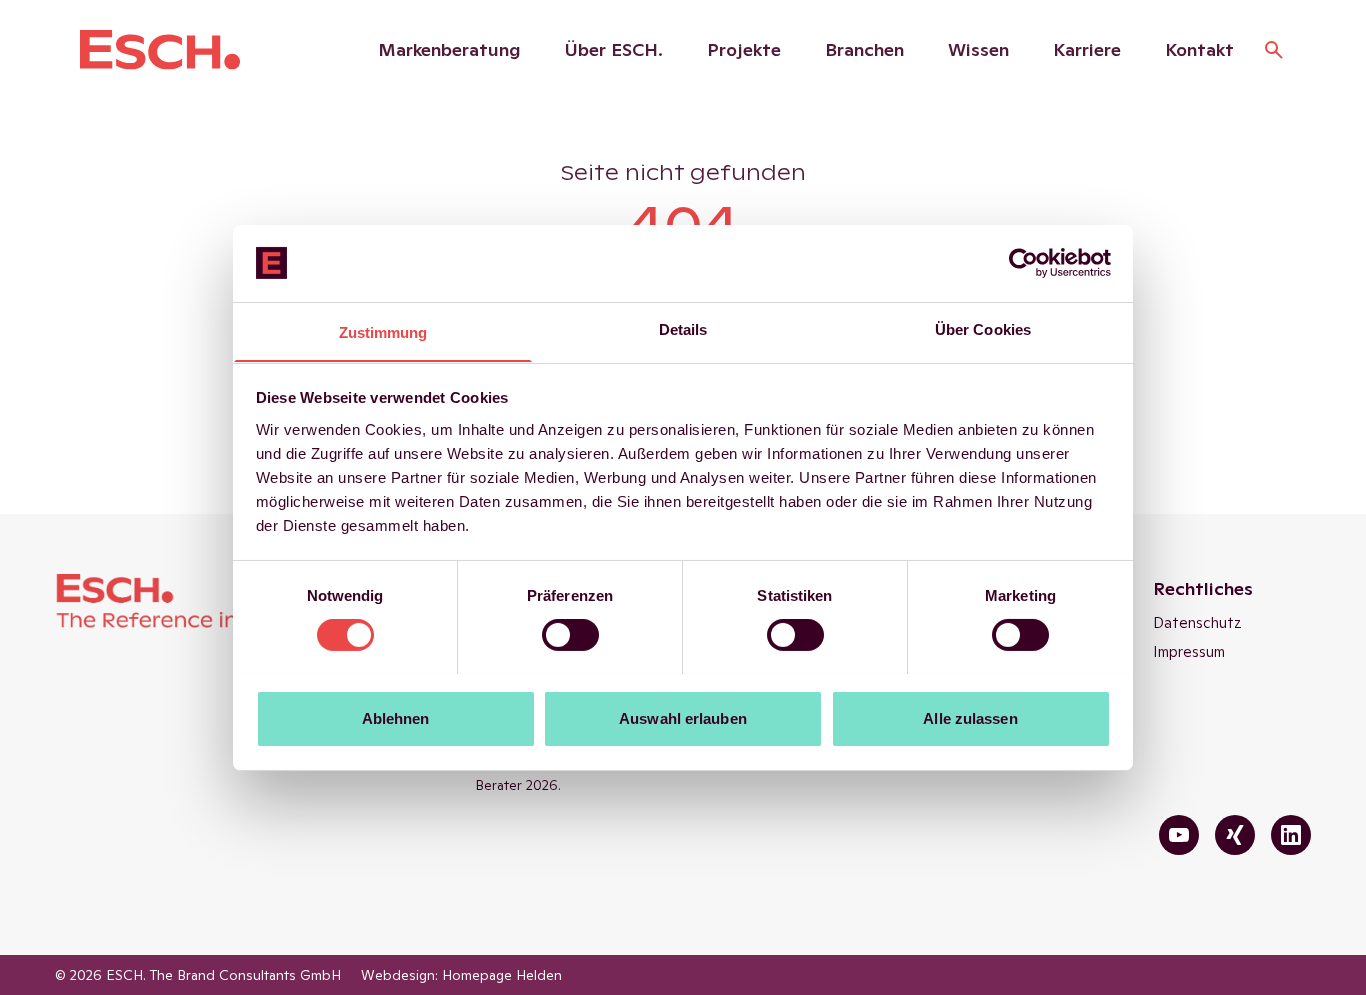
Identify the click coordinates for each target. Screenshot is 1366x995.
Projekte (744, 49)
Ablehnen (396, 717)
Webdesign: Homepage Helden (461, 975)
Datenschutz (1197, 622)
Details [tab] (683, 328)
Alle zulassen (970, 717)
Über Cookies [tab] (983, 328)
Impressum (1189, 651)
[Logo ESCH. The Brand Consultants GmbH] (160, 50)
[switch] (570, 635)
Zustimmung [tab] (383, 331)
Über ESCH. (614, 49)
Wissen (978, 49)
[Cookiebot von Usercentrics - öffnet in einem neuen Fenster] (1023, 263)
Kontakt (1199, 49)
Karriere (1087, 49)
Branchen (864, 49)
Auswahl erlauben (683, 717)
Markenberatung (449, 49)
